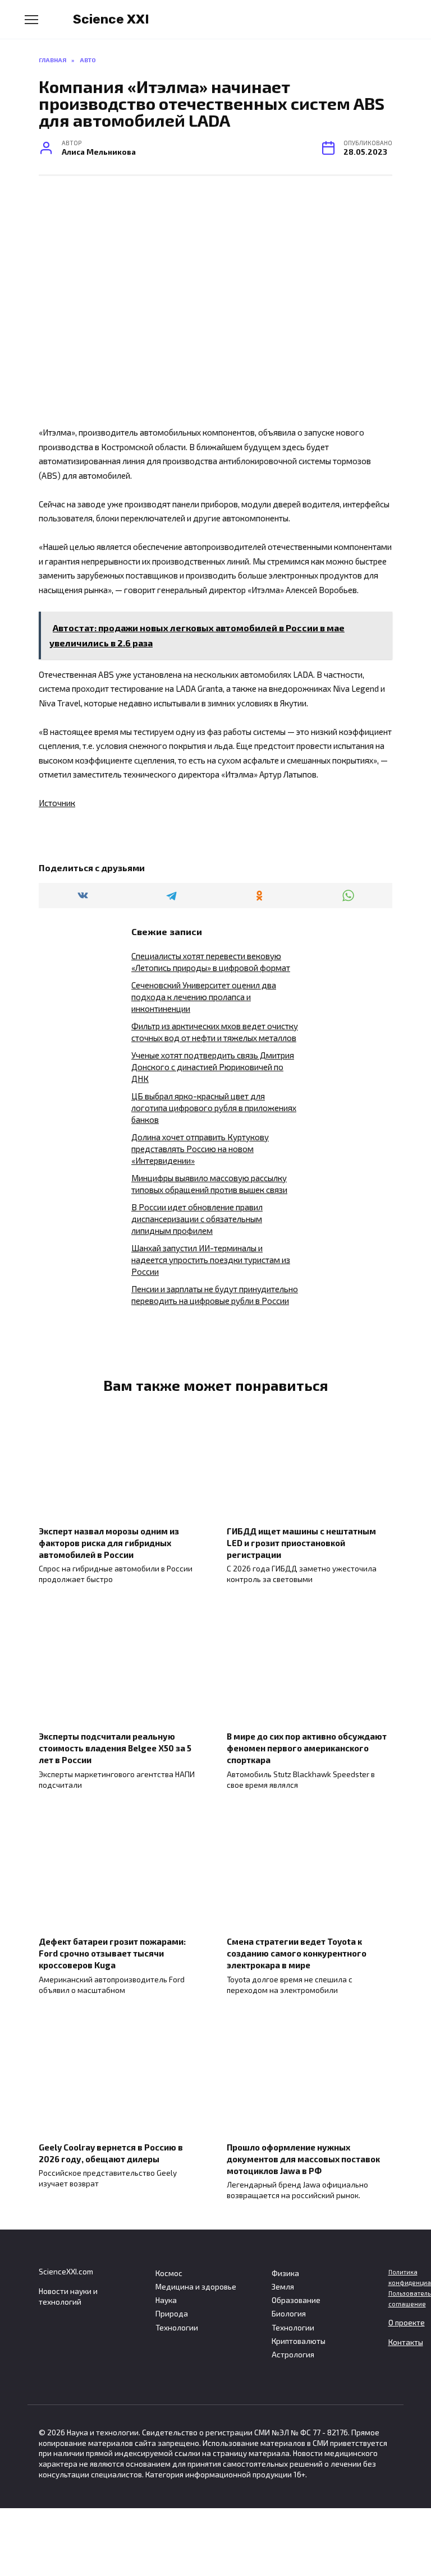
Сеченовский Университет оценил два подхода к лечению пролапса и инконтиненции (204, 997)
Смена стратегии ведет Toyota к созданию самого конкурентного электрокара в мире (297, 1953)
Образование (296, 2300)
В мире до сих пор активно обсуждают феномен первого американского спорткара (307, 1748)
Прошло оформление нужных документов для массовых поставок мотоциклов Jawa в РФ (303, 2158)
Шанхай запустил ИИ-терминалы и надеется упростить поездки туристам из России (211, 1260)
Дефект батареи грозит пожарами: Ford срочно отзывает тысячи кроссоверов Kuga (112, 1953)
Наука (166, 2300)
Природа (172, 2314)
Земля (283, 2287)
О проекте (407, 2323)
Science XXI (111, 19)
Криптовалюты (299, 2341)
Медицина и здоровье (196, 2287)
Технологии (177, 2328)
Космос (169, 2273)
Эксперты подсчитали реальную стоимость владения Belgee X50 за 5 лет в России (115, 1748)
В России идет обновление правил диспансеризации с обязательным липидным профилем (197, 1219)
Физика (285, 2273)
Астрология (293, 2355)
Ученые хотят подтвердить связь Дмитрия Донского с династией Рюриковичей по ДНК (213, 1067)
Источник (57, 803)
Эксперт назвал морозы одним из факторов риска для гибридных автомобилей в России (109, 1542)
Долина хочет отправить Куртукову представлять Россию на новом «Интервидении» (200, 1149)
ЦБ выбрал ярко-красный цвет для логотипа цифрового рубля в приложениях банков (214, 1108)
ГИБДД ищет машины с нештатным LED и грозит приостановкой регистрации (301, 1542)
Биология (289, 2314)
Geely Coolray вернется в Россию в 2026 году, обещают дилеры (111, 2152)
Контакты (406, 2342)
